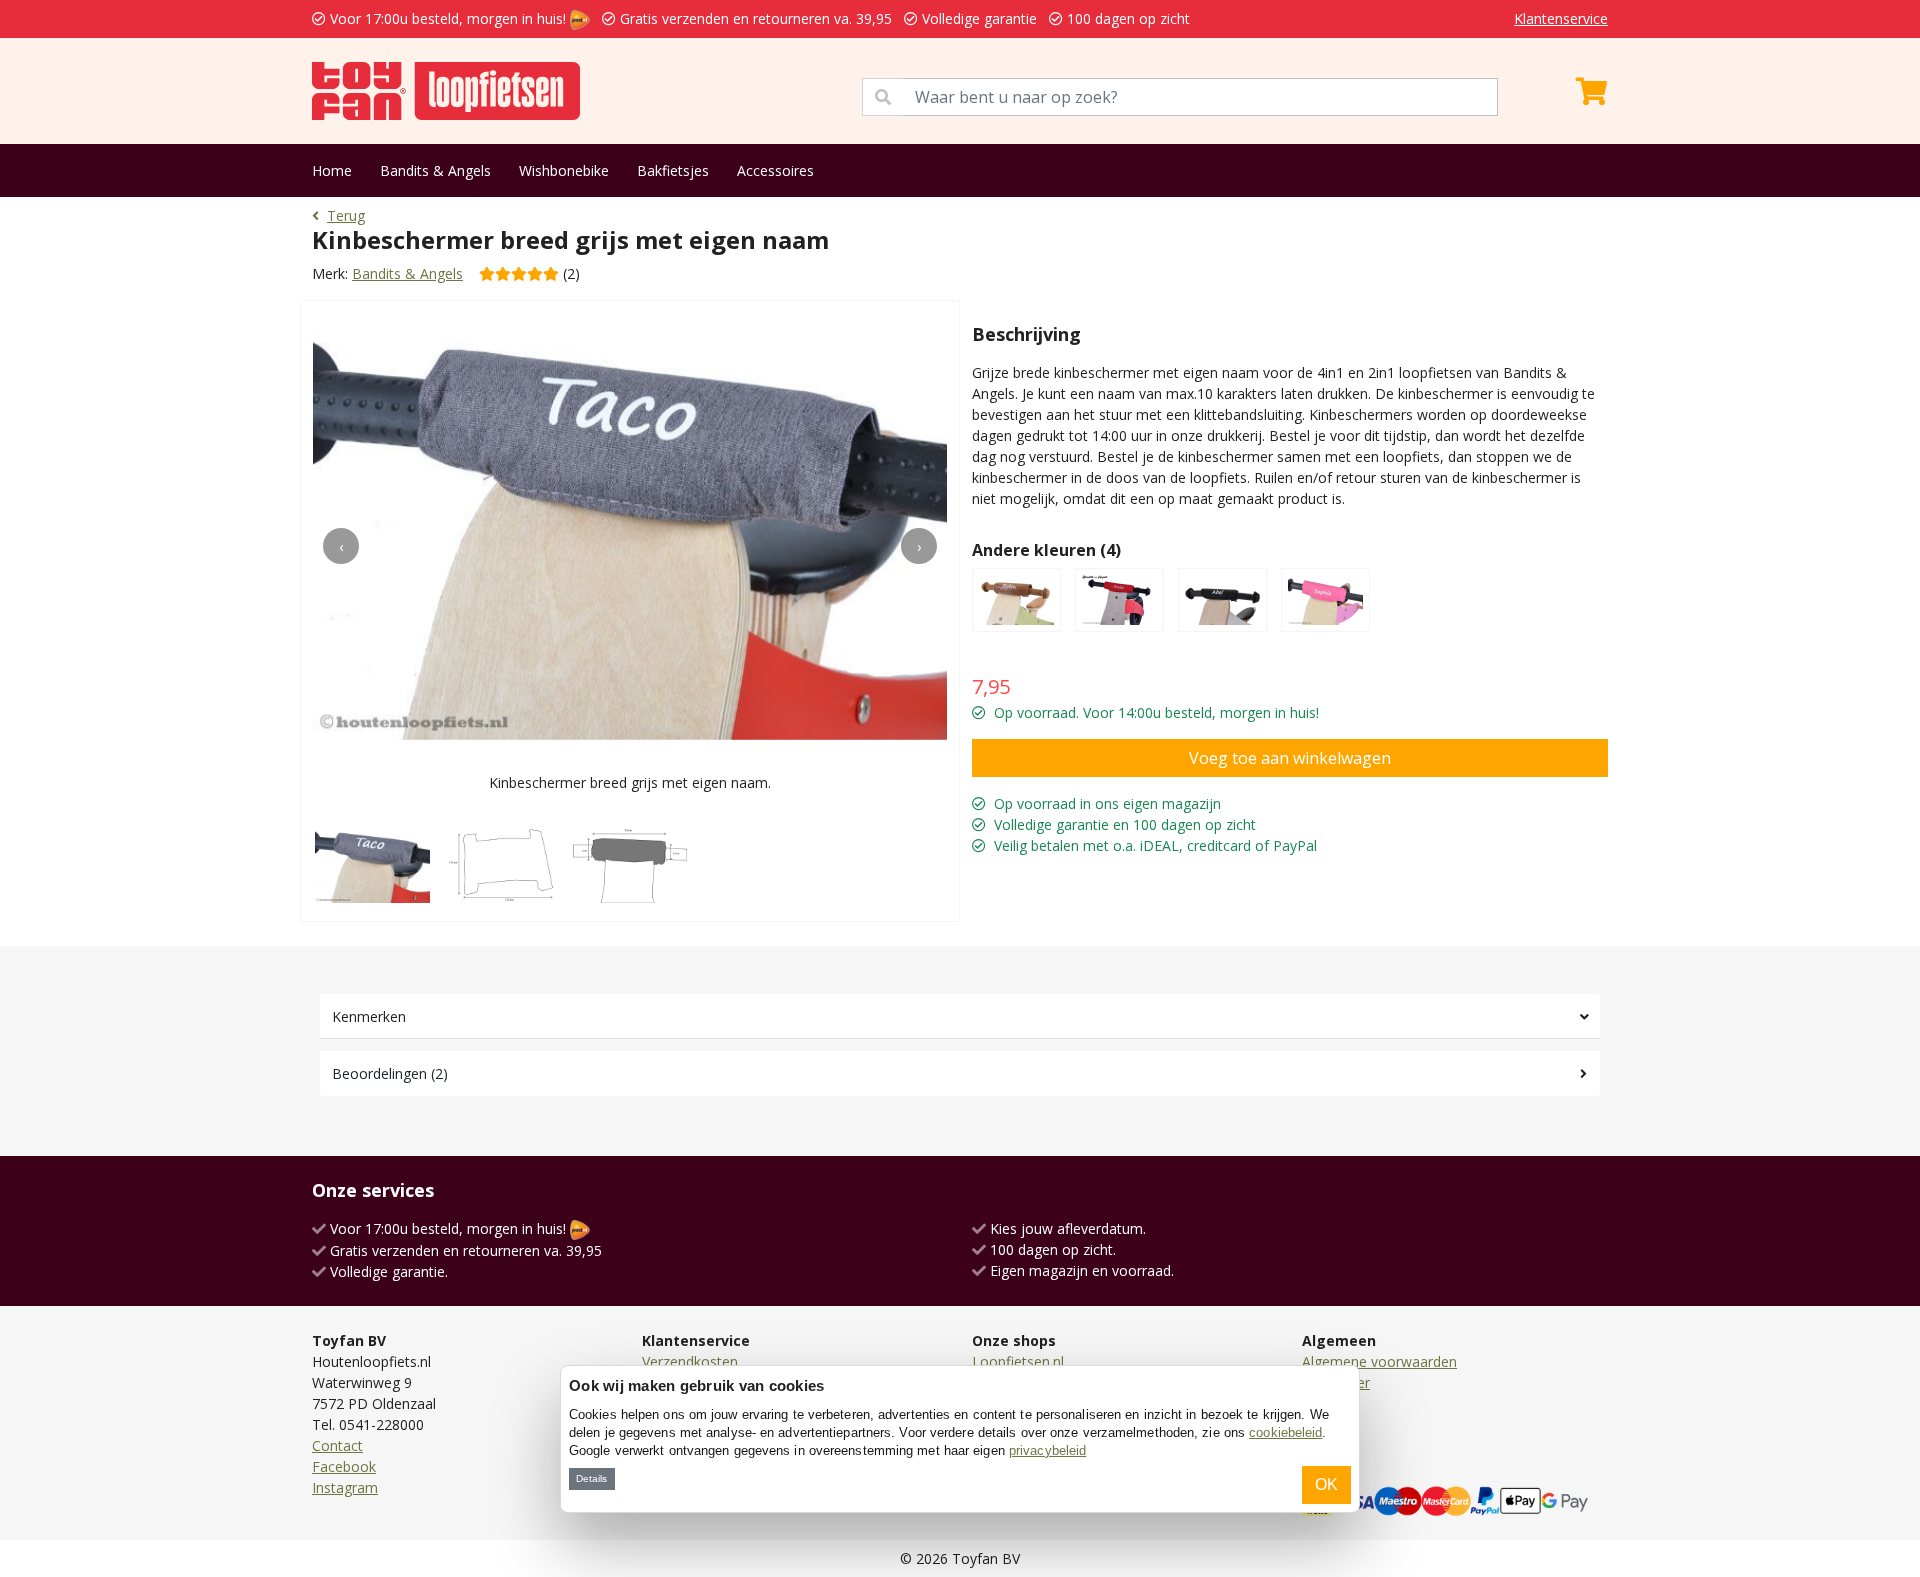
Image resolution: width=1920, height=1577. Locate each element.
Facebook (344, 1466)
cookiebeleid (1285, 1432)
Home (332, 170)
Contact (337, 1445)
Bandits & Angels (435, 170)
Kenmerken (369, 1016)
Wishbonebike (564, 170)
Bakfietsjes (673, 170)
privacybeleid (1047, 1450)
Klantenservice (1561, 18)
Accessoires (775, 170)
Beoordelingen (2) (390, 1073)
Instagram (345, 1487)
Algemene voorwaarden (1379, 1361)
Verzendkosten (690, 1361)
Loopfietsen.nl (1018, 1361)
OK (1326, 1484)
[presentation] (341, 546)
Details (591, 1478)
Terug (346, 215)
